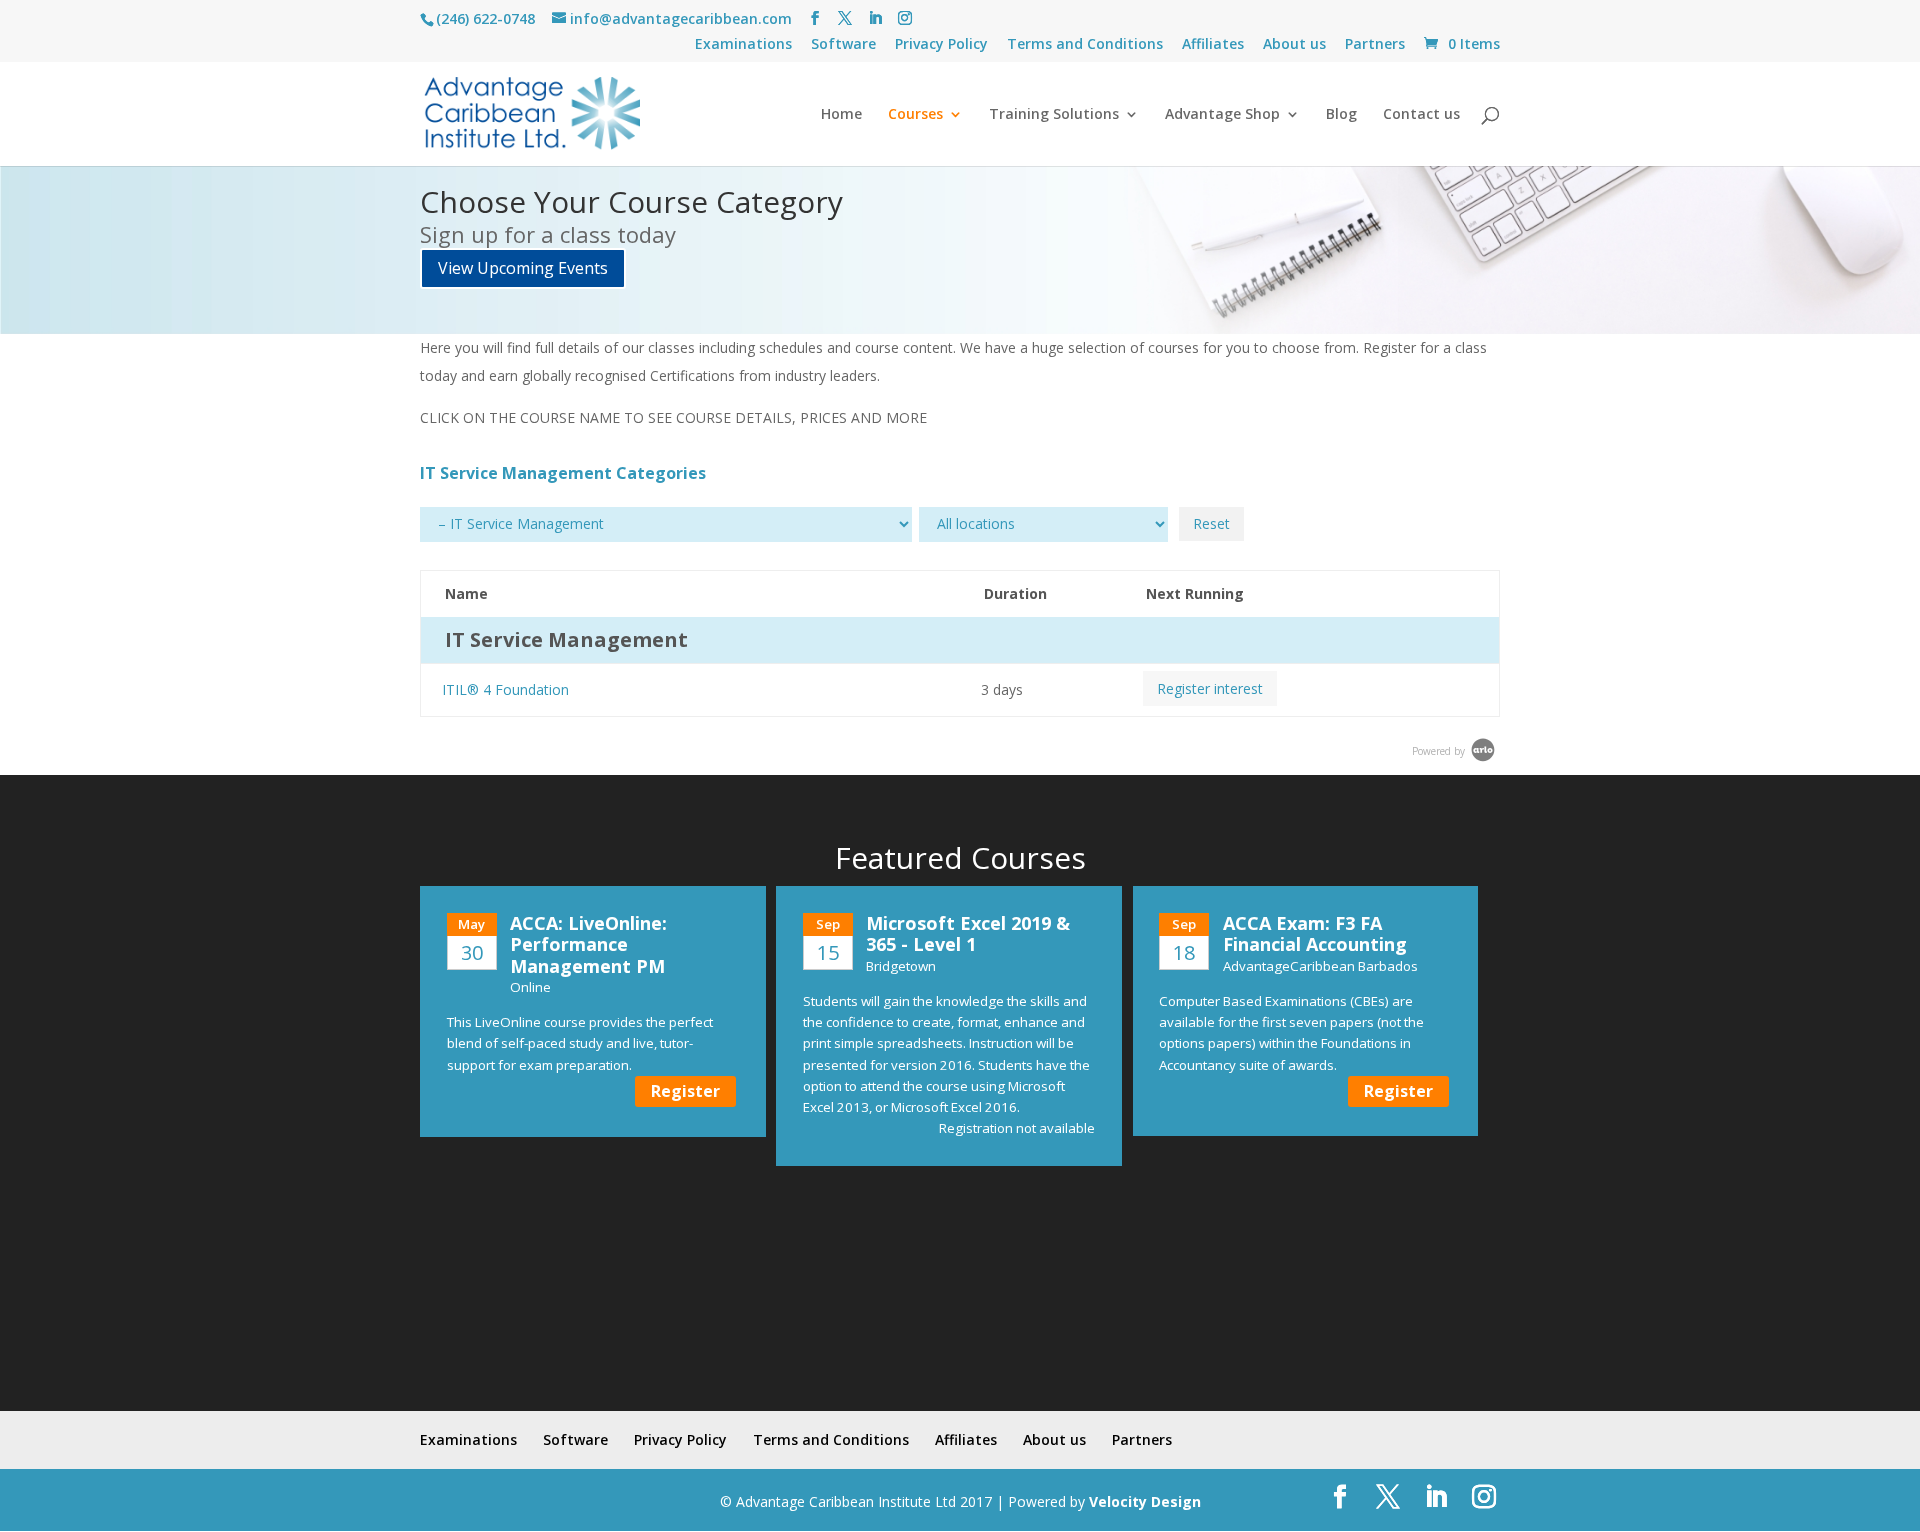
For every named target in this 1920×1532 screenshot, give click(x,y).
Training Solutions (1054, 115)
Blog (1341, 115)
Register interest (1210, 688)
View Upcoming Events (523, 268)
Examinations (743, 45)
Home (841, 115)
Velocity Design (1145, 1501)
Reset (1211, 523)
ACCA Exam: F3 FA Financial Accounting (1315, 934)
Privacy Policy (941, 45)
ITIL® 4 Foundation (505, 689)
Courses (915, 115)
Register (685, 1091)
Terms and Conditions (1085, 45)
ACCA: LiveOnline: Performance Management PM (588, 944)
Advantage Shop (1222, 115)
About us (1294, 45)
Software (843, 45)
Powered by (1440, 751)
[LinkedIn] (875, 18)
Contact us (1421, 115)
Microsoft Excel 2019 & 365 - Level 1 (968, 934)
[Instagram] (905, 18)
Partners (1375, 45)
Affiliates (1213, 45)
